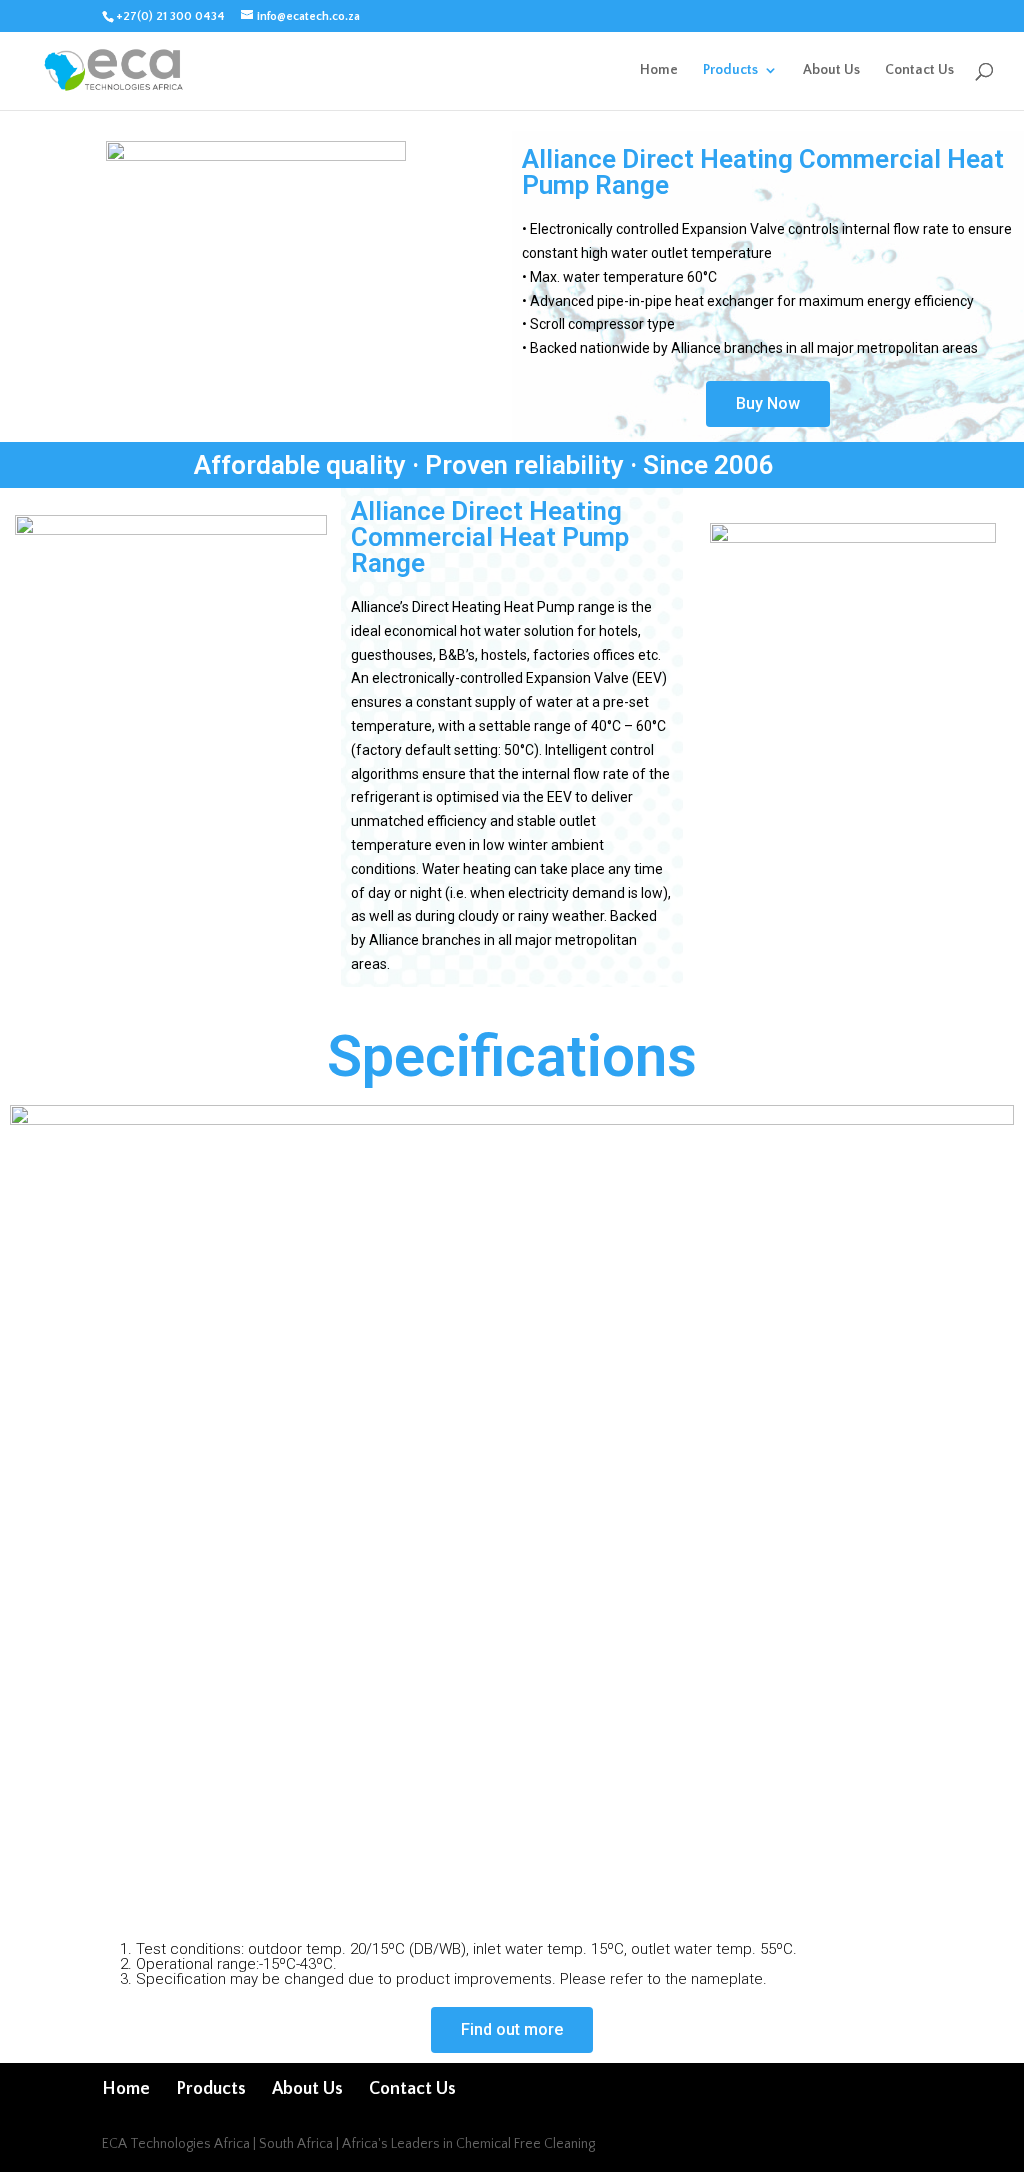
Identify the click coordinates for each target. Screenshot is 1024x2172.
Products (730, 70)
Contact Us (919, 70)
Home (659, 70)
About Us (831, 70)
